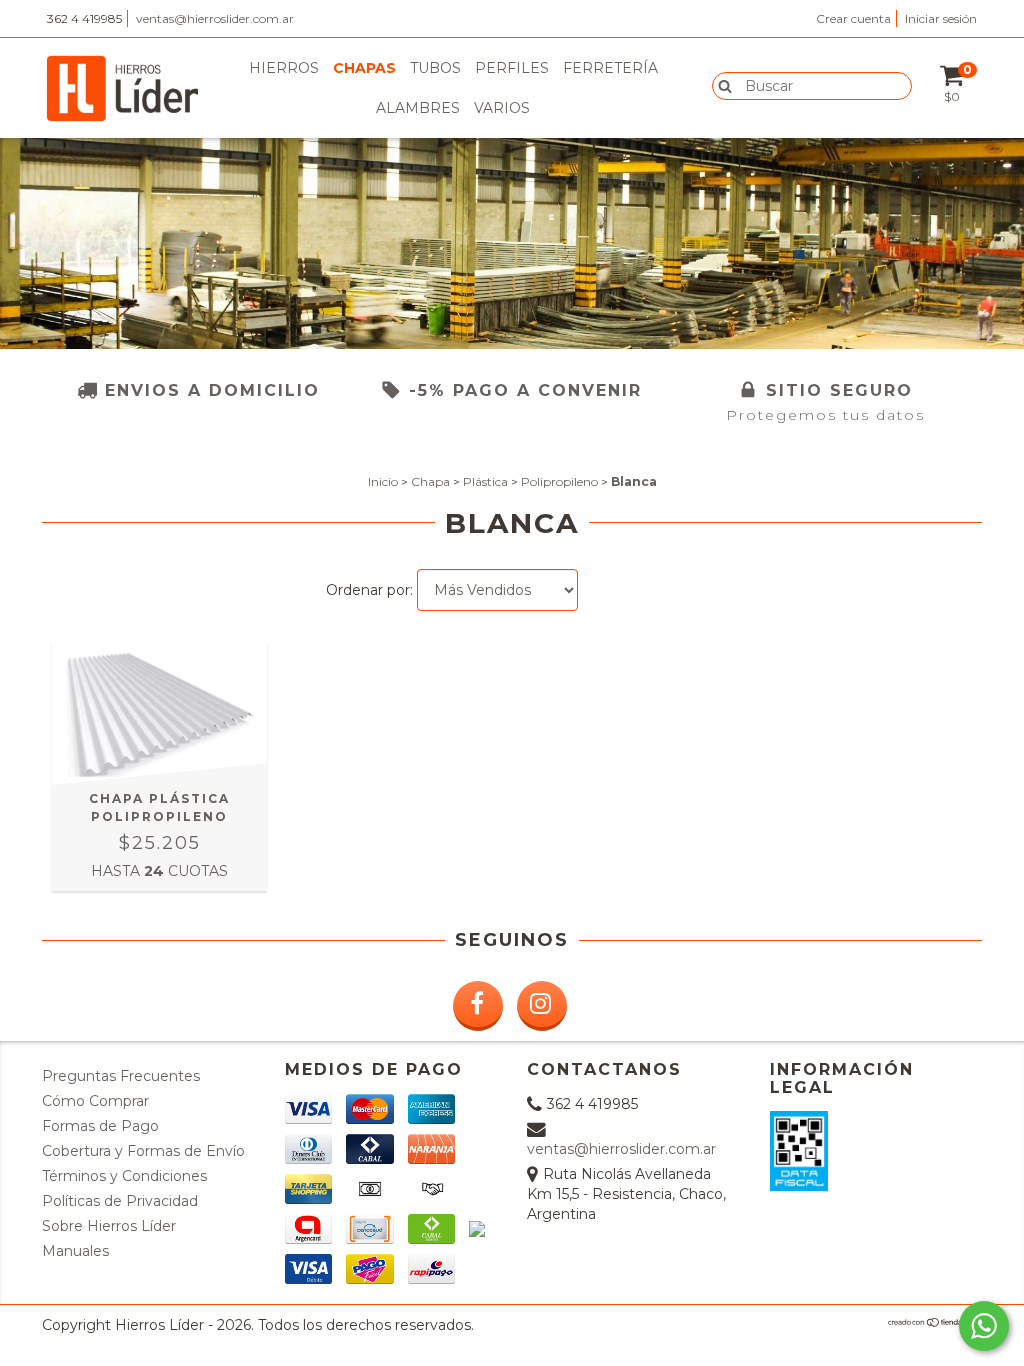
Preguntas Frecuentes (121, 1076)
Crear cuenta (853, 18)
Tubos (435, 68)
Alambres (418, 108)
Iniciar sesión (941, 18)
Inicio (383, 481)
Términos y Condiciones (124, 1176)
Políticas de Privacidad (120, 1201)
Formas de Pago (100, 1126)
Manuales (75, 1251)
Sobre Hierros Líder (109, 1226)
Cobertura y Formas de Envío (143, 1151)
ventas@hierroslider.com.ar (215, 18)
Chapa (430, 481)
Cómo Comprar (95, 1101)
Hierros (284, 68)
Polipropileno (559, 481)
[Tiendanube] (934, 1323)
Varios (502, 108)
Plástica (485, 481)
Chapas (364, 68)
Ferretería (610, 68)
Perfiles (512, 68)
